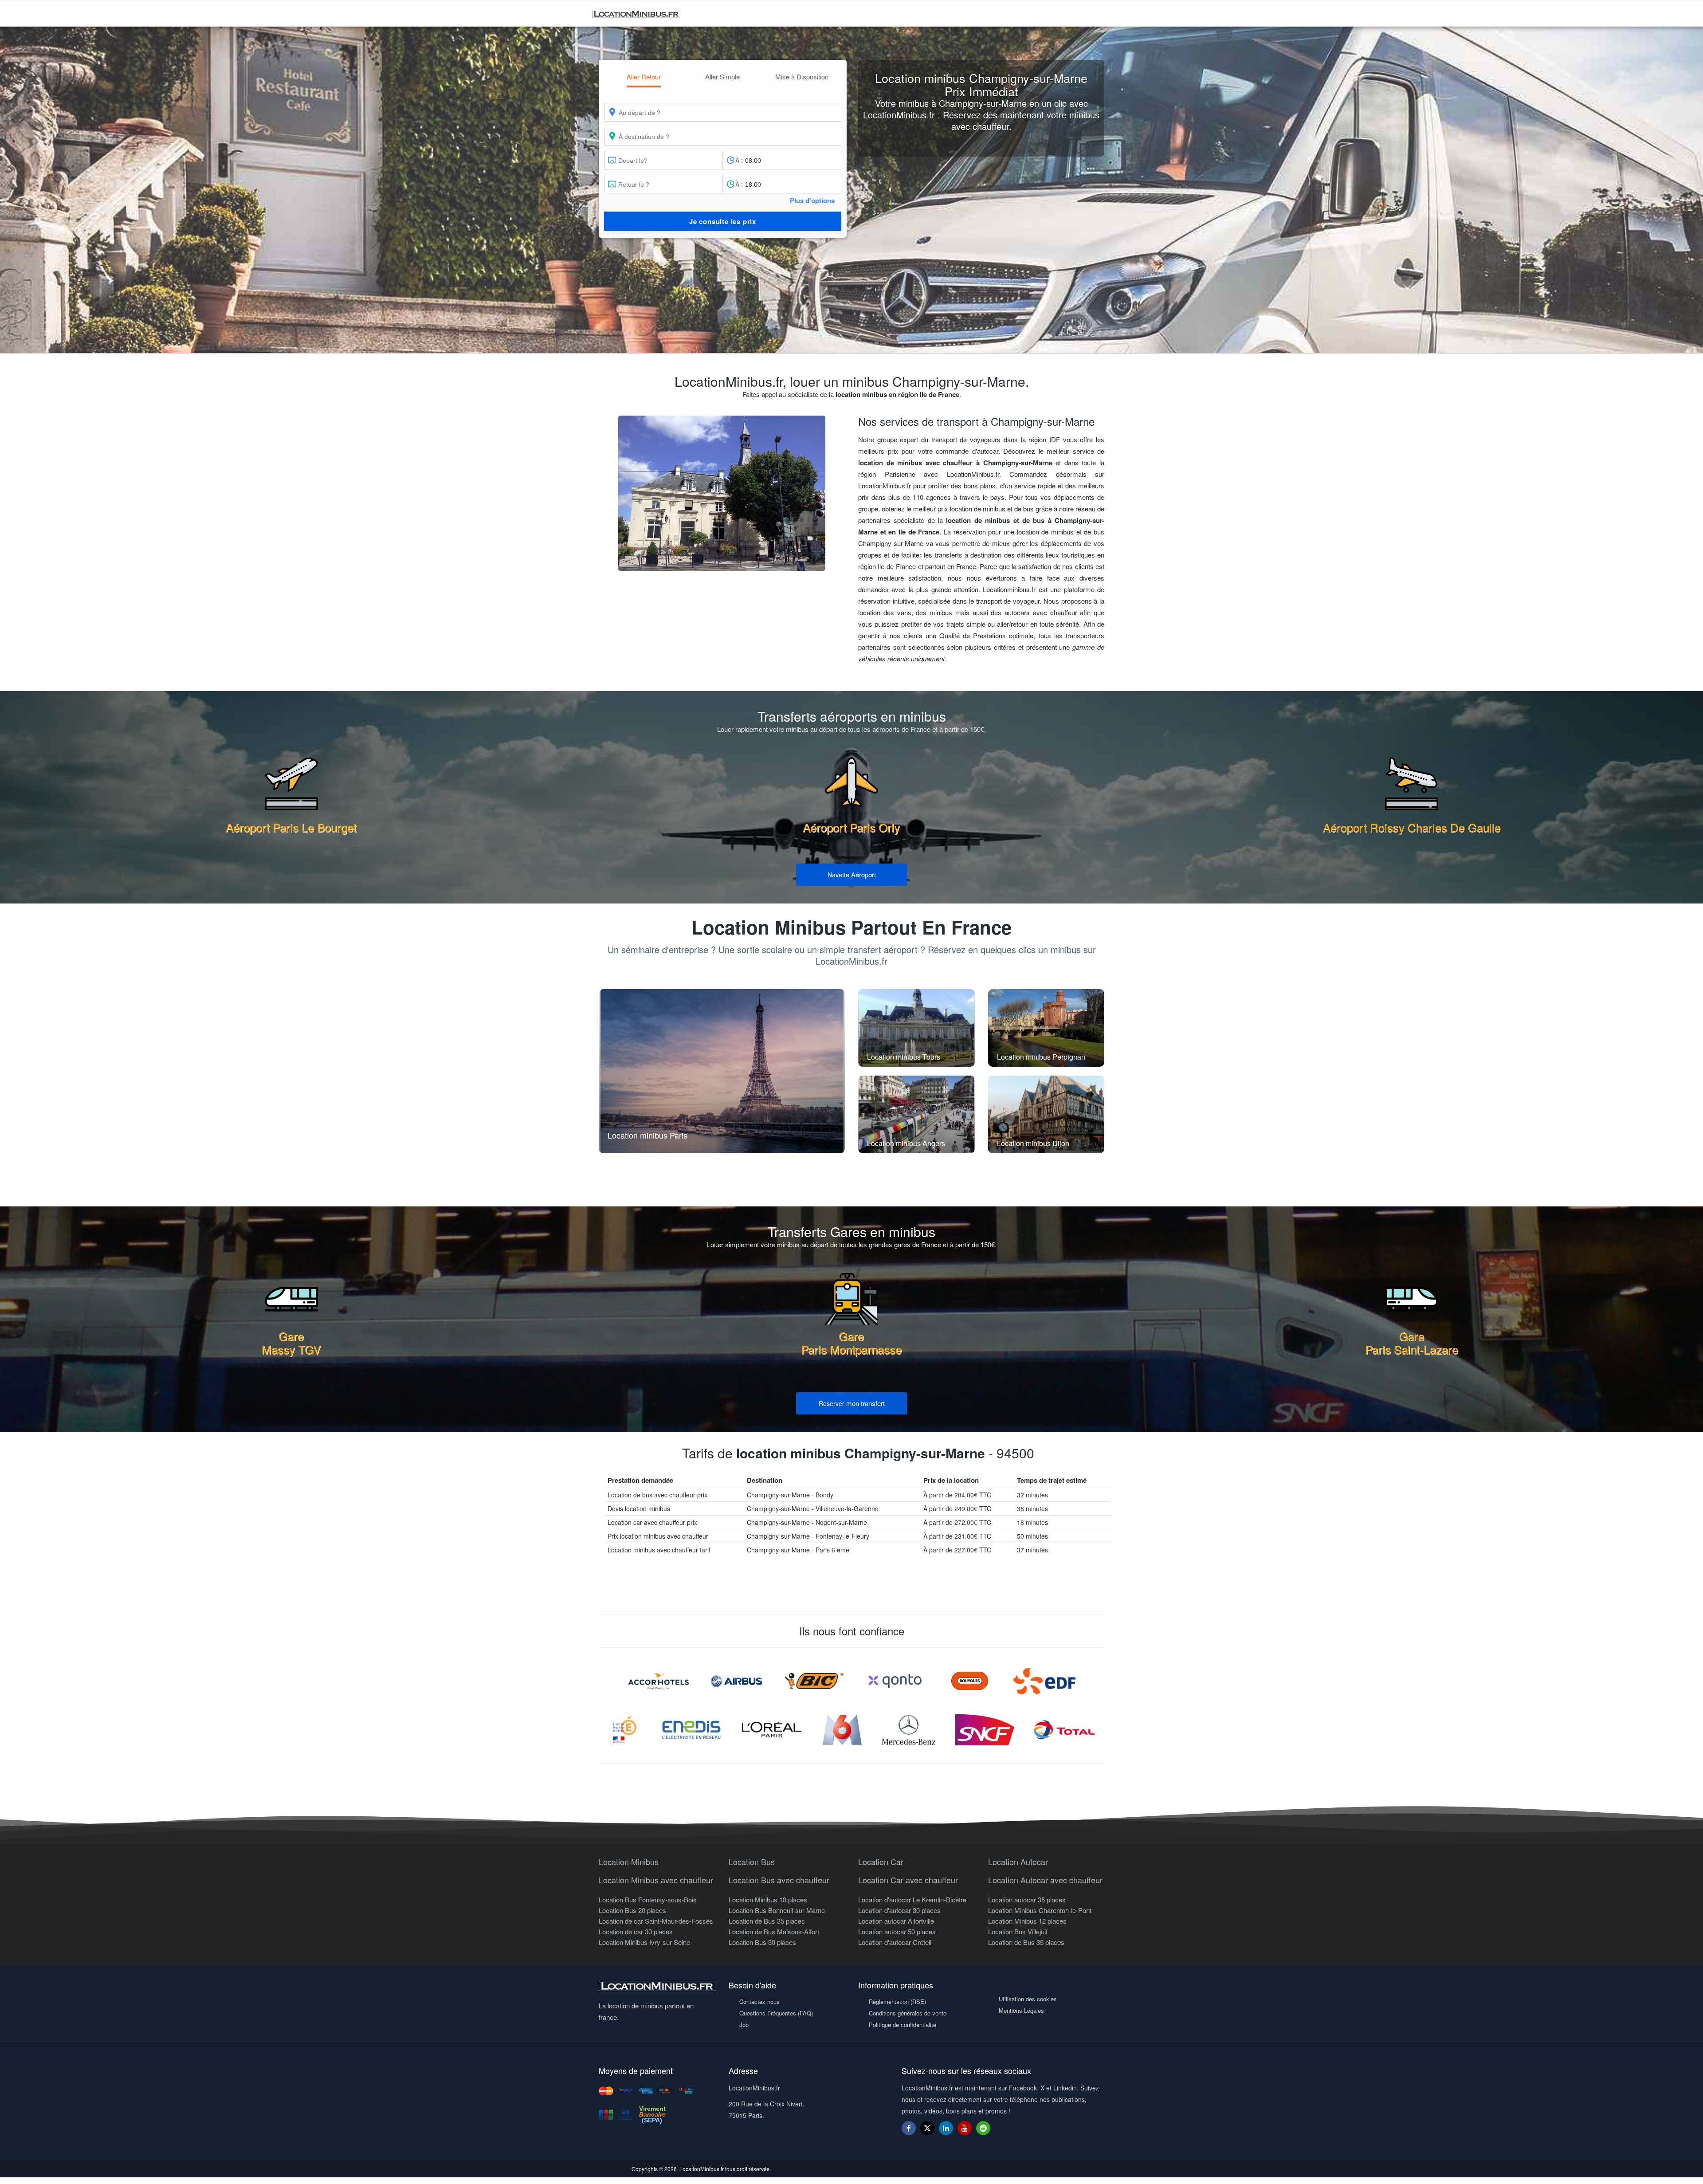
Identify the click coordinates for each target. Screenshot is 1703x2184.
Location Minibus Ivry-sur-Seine (644, 1942)
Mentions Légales (1021, 2010)
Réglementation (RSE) (897, 2001)
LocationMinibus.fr (702, 2169)
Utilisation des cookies (1028, 1999)
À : (739, 160)
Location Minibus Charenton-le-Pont (1040, 1910)
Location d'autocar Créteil (895, 1942)
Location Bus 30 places (762, 1942)
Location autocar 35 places (1027, 1899)
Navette (852, 874)
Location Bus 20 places (632, 1910)
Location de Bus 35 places (767, 1921)
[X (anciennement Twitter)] (927, 2132)
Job (744, 2025)
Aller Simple (722, 77)
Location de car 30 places (636, 1931)
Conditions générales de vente (908, 2013)
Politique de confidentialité (903, 2025)
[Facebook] (909, 2128)
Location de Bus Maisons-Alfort (774, 1931)
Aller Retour (644, 77)
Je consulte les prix (723, 221)
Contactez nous (759, 2001)
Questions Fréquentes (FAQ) (776, 2013)
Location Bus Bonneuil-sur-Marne (777, 1910)
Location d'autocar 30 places (899, 1910)
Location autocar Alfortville (896, 1921)
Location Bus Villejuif (1018, 1931)
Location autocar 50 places (897, 1931)
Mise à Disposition (802, 77)
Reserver (852, 1403)
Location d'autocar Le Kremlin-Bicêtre (912, 1899)
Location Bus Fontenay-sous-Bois (648, 1899)
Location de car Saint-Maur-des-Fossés (656, 1921)
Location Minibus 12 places (1027, 1921)
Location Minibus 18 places (768, 1899)
